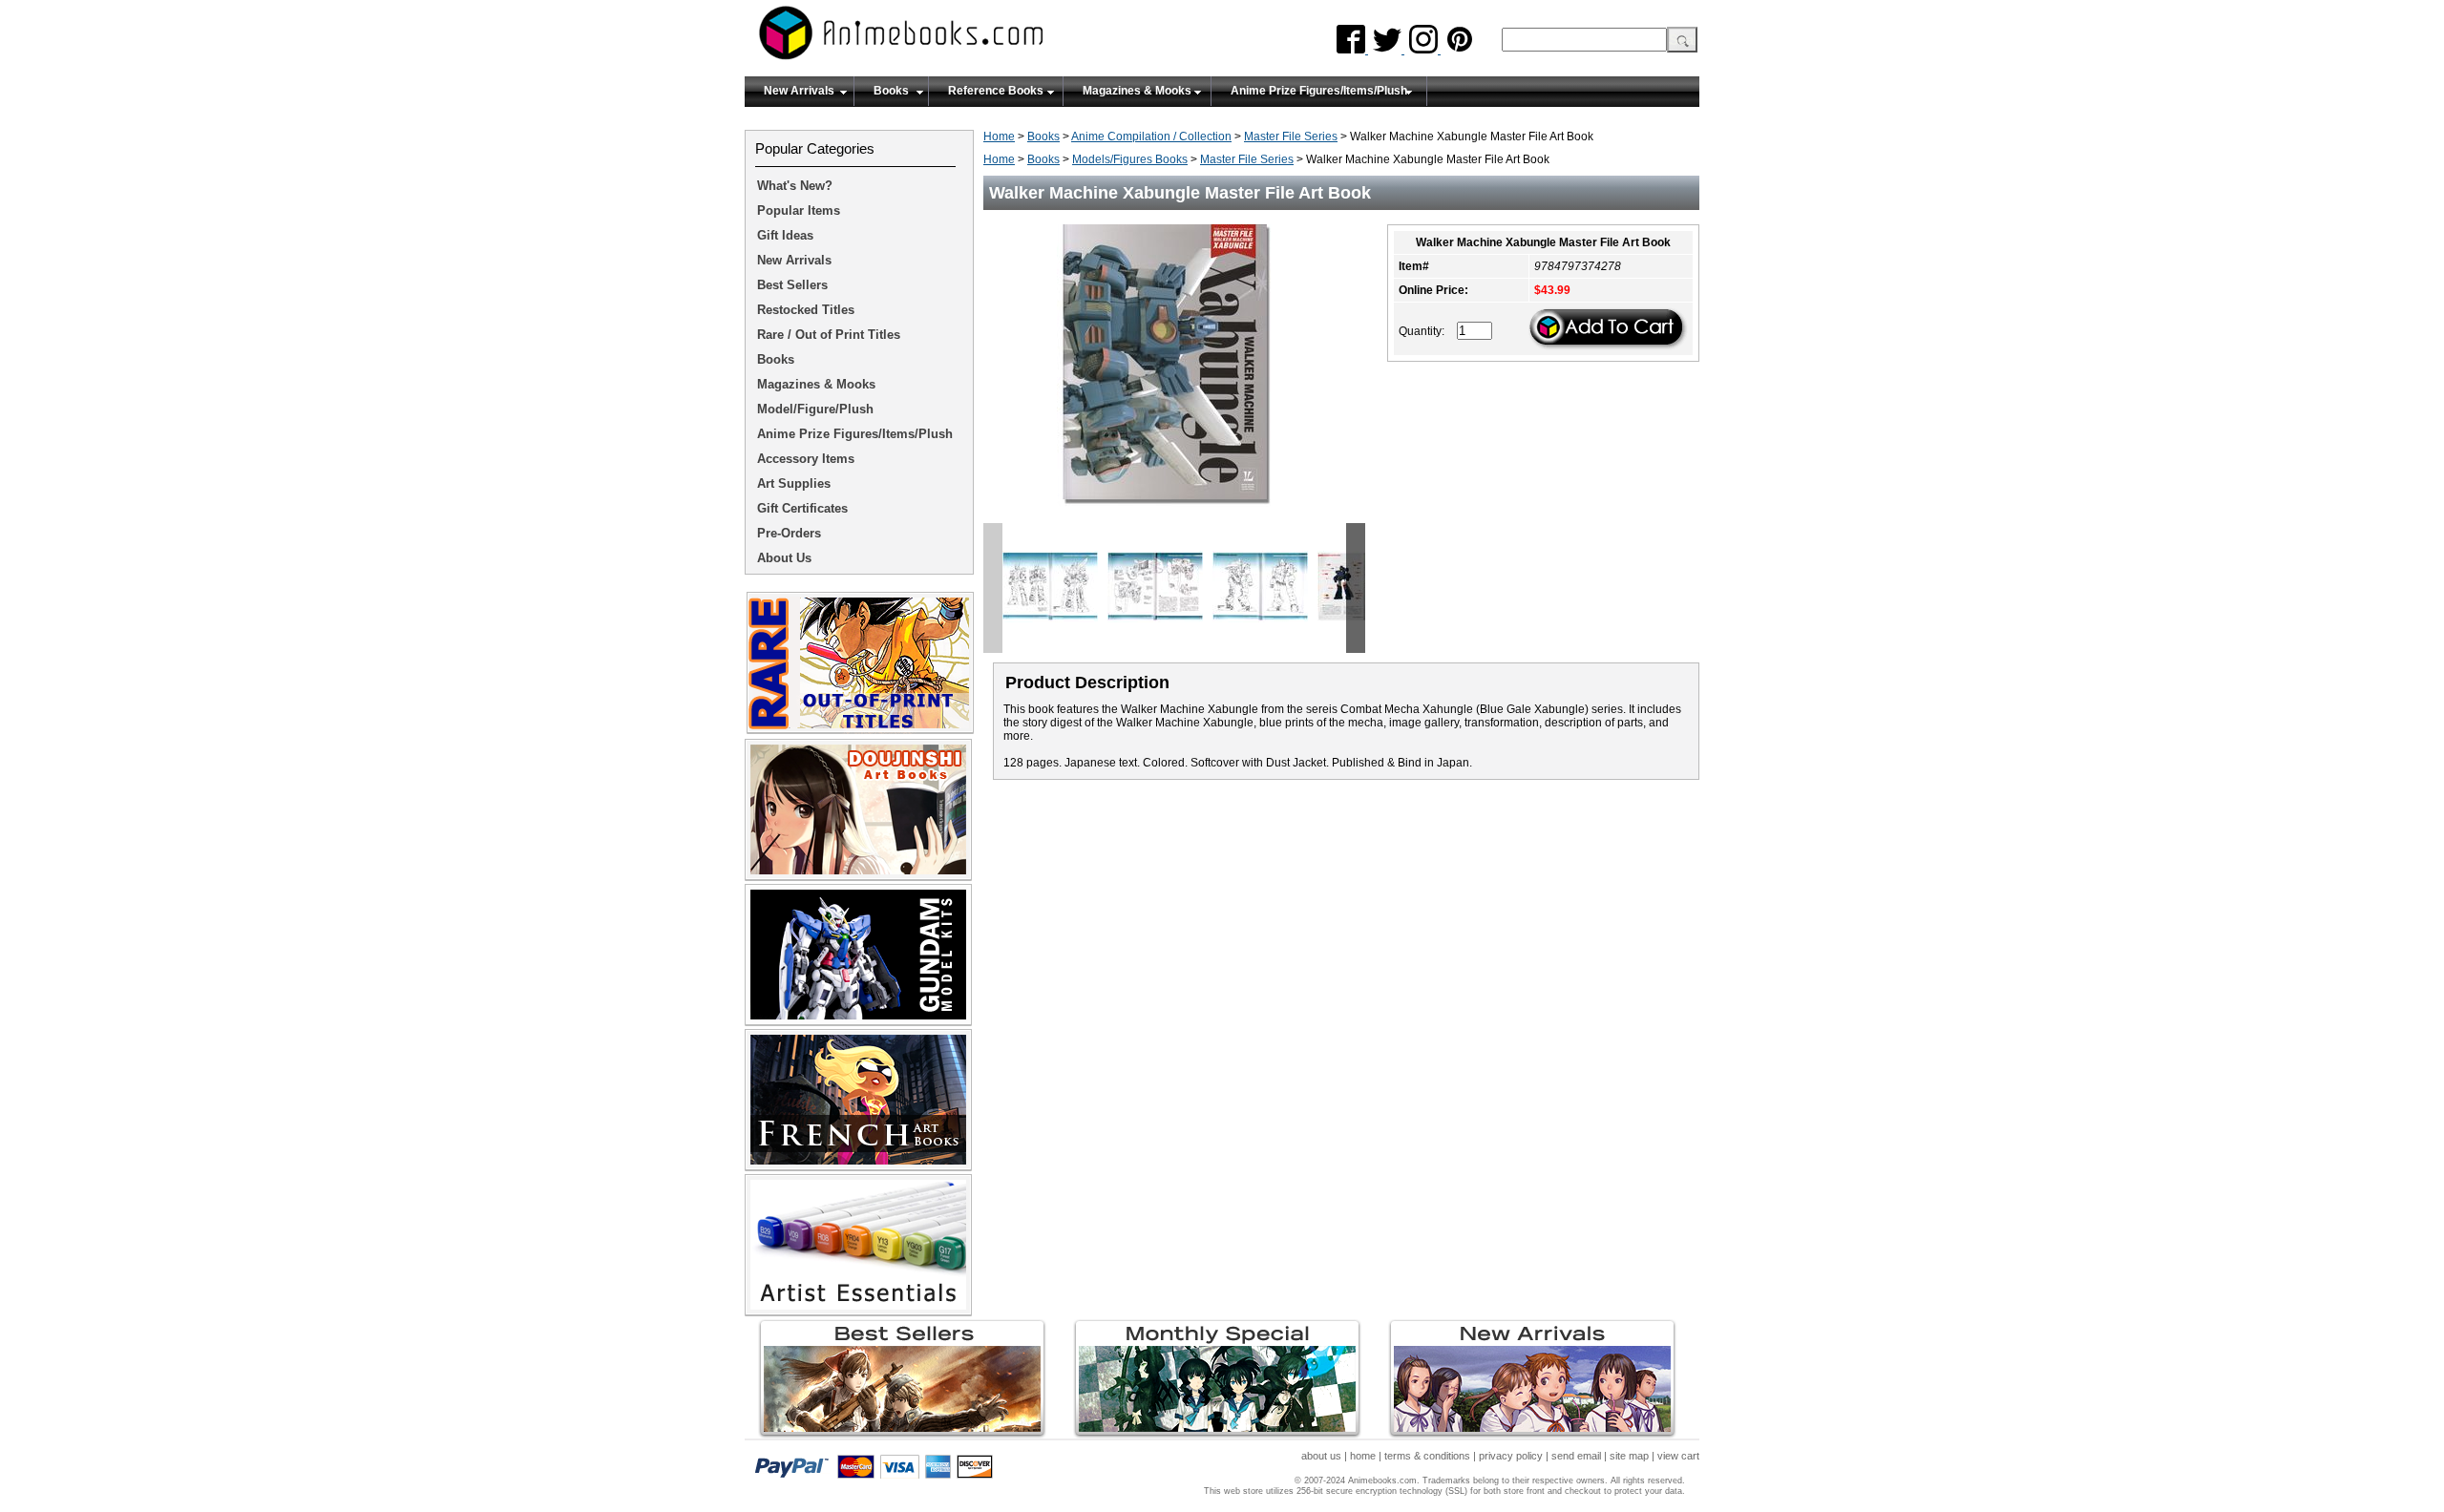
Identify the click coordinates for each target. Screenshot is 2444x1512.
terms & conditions (1427, 1456)
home (1363, 1456)
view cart (1678, 1456)
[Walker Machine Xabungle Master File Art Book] (1174, 516)
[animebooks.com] (979, 39)
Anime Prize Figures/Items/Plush (1319, 91)
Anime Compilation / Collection (1151, 136)
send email (1576, 1456)
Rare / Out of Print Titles (829, 335)
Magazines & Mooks (1137, 91)
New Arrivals (799, 91)
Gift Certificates (802, 508)
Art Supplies (794, 483)
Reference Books (996, 91)
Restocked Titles (806, 310)
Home (999, 136)
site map (1629, 1456)
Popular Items (799, 210)
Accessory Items (806, 459)
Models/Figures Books (1130, 159)
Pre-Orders (789, 533)
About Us (784, 558)
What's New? (795, 186)
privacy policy (1511, 1456)
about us (1321, 1456)
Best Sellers (792, 285)
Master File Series (1291, 136)
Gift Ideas (785, 235)
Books (891, 91)
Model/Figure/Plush (815, 409)
